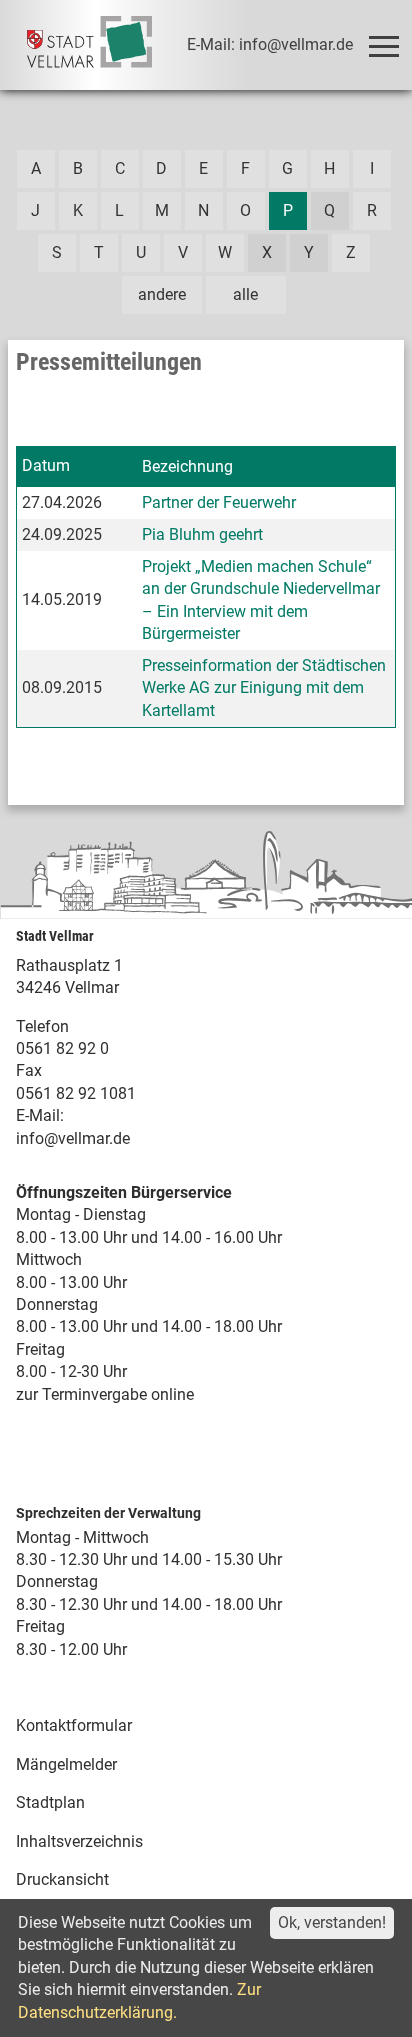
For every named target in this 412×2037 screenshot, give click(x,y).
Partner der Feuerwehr (219, 502)
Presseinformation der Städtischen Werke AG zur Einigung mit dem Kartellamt (264, 688)
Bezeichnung (187, 466)
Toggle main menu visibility (383, 45)
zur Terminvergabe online (105, 1394)
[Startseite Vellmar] (90, 45)
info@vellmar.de (73, 1138)
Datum (46, 465)
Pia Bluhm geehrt (202, 534)
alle (245, 294)
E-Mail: (40, 1115)
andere (162, 294)
